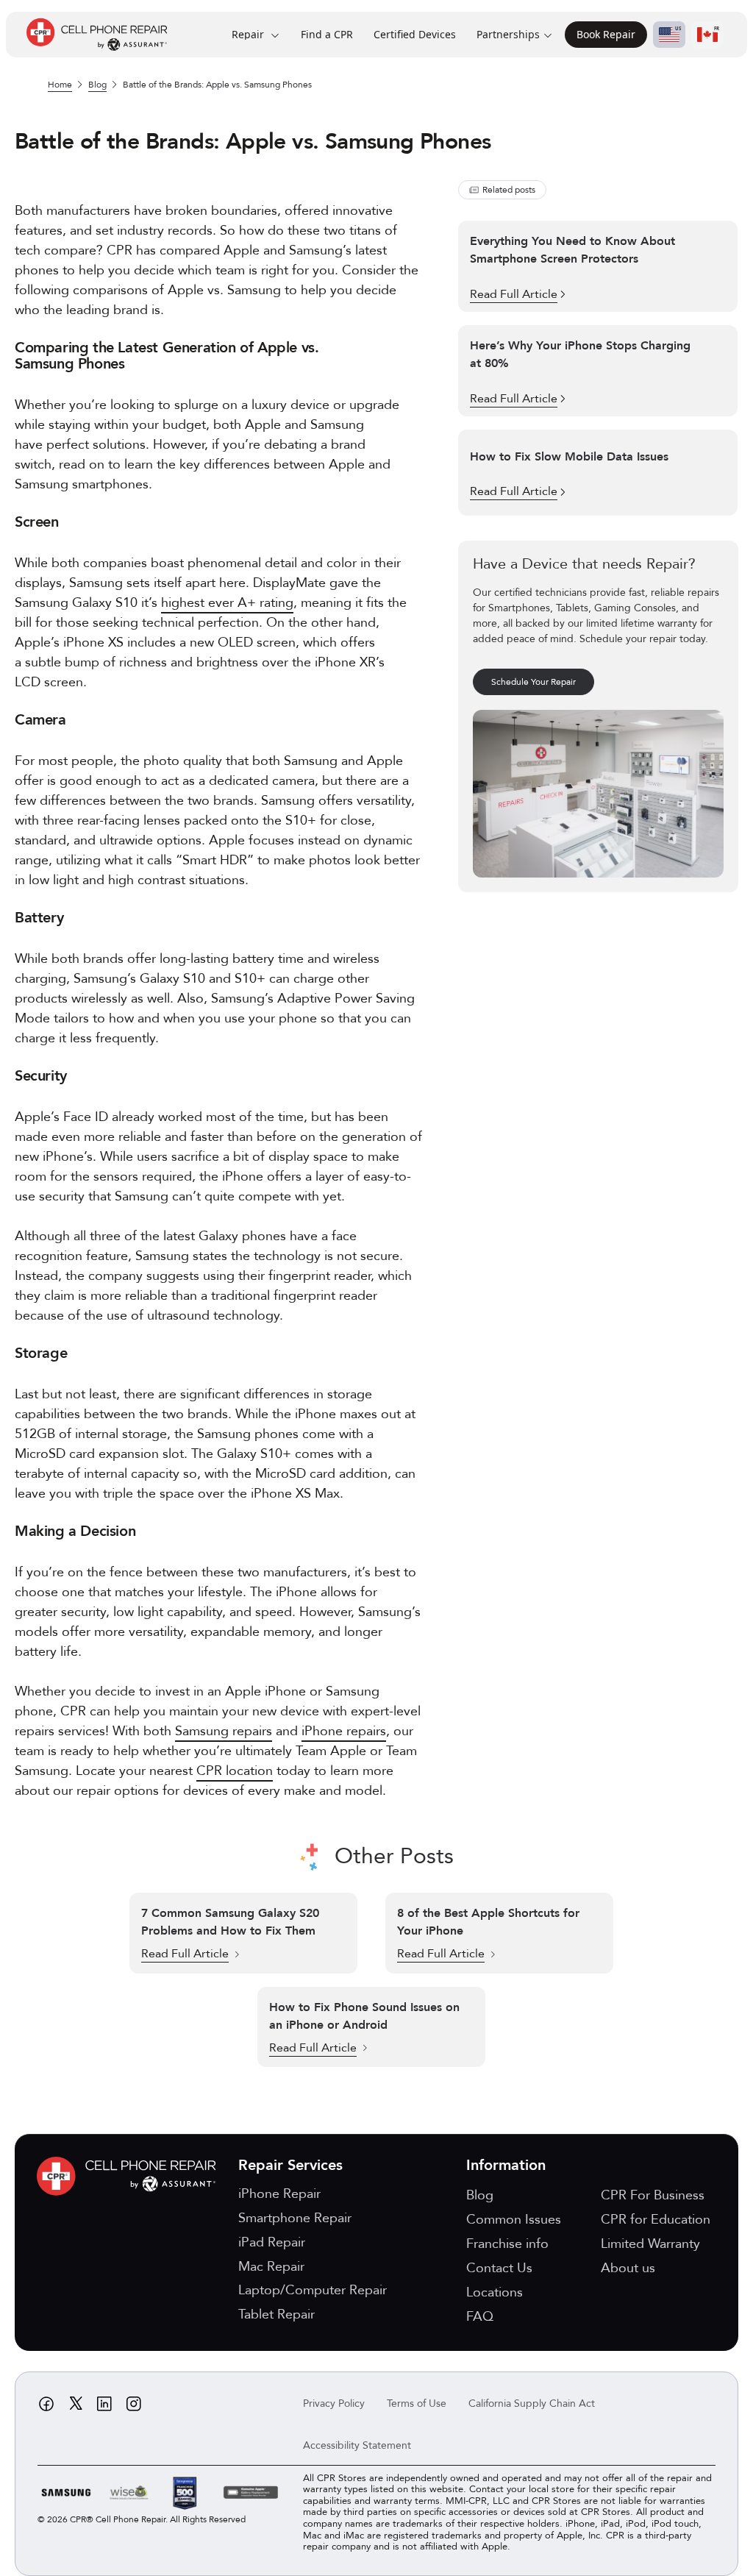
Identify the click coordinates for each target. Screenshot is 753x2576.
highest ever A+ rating (227, 603)
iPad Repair (272, 2242)
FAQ (480, 2317)
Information (506, 2165)
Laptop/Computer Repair (313, 2290)
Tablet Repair (276, 2315)
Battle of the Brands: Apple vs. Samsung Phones (217, 85)
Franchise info (507, 2244)
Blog (97, 85)
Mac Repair (271, 2267)
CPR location (235, 1771)
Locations (495, 2292)
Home (60, 85)
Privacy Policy (334, 2404)
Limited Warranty (650, 2244)
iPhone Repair (279, 2194)
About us (628, 2268)
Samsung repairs (224, 1731)
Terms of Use (417, 2404)
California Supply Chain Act (532, 2404)
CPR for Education (656, 2220)
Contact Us (499, 2268)
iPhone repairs (344, 1731)
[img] (130, 2176)
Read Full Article (185, 1954)
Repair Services (290, 2165)
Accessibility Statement (357, 2445)
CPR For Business (653, 2195)
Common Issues (514, 2220)
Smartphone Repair (295, 2218)
